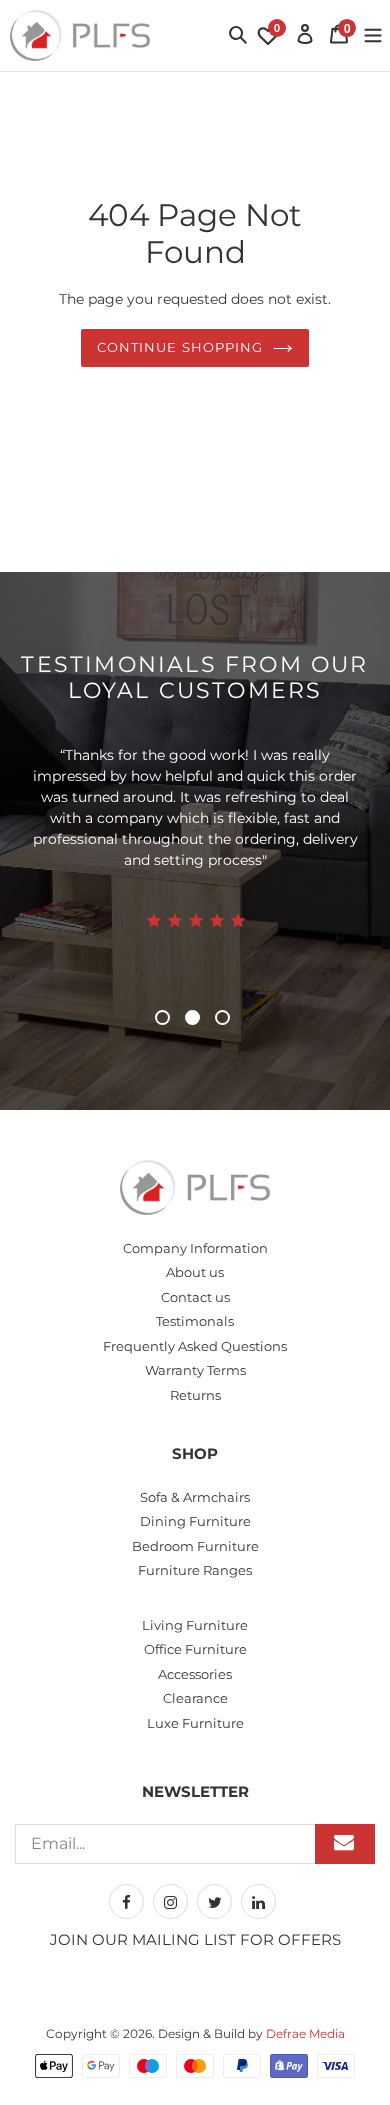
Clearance (195, 1698)
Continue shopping (180, 347)
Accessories (195, 1674)
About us (195, 1272)
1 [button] (162, 1017)
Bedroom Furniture (195, 1546)
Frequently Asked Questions (195, 1346)
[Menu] (373, 33)
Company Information (195, 1248)
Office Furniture (195, 1649)
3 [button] (222, 1017)
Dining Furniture (195, 1521)
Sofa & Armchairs (195, 1497)
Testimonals (195, 1321)
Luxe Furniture (195, 1723)
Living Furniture (195, 1625)
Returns (195, 1395)
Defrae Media (305, 2033)
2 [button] (192, 1017)
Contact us (195, 1297)
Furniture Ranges (195, 1570)
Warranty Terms (195, 1370)
